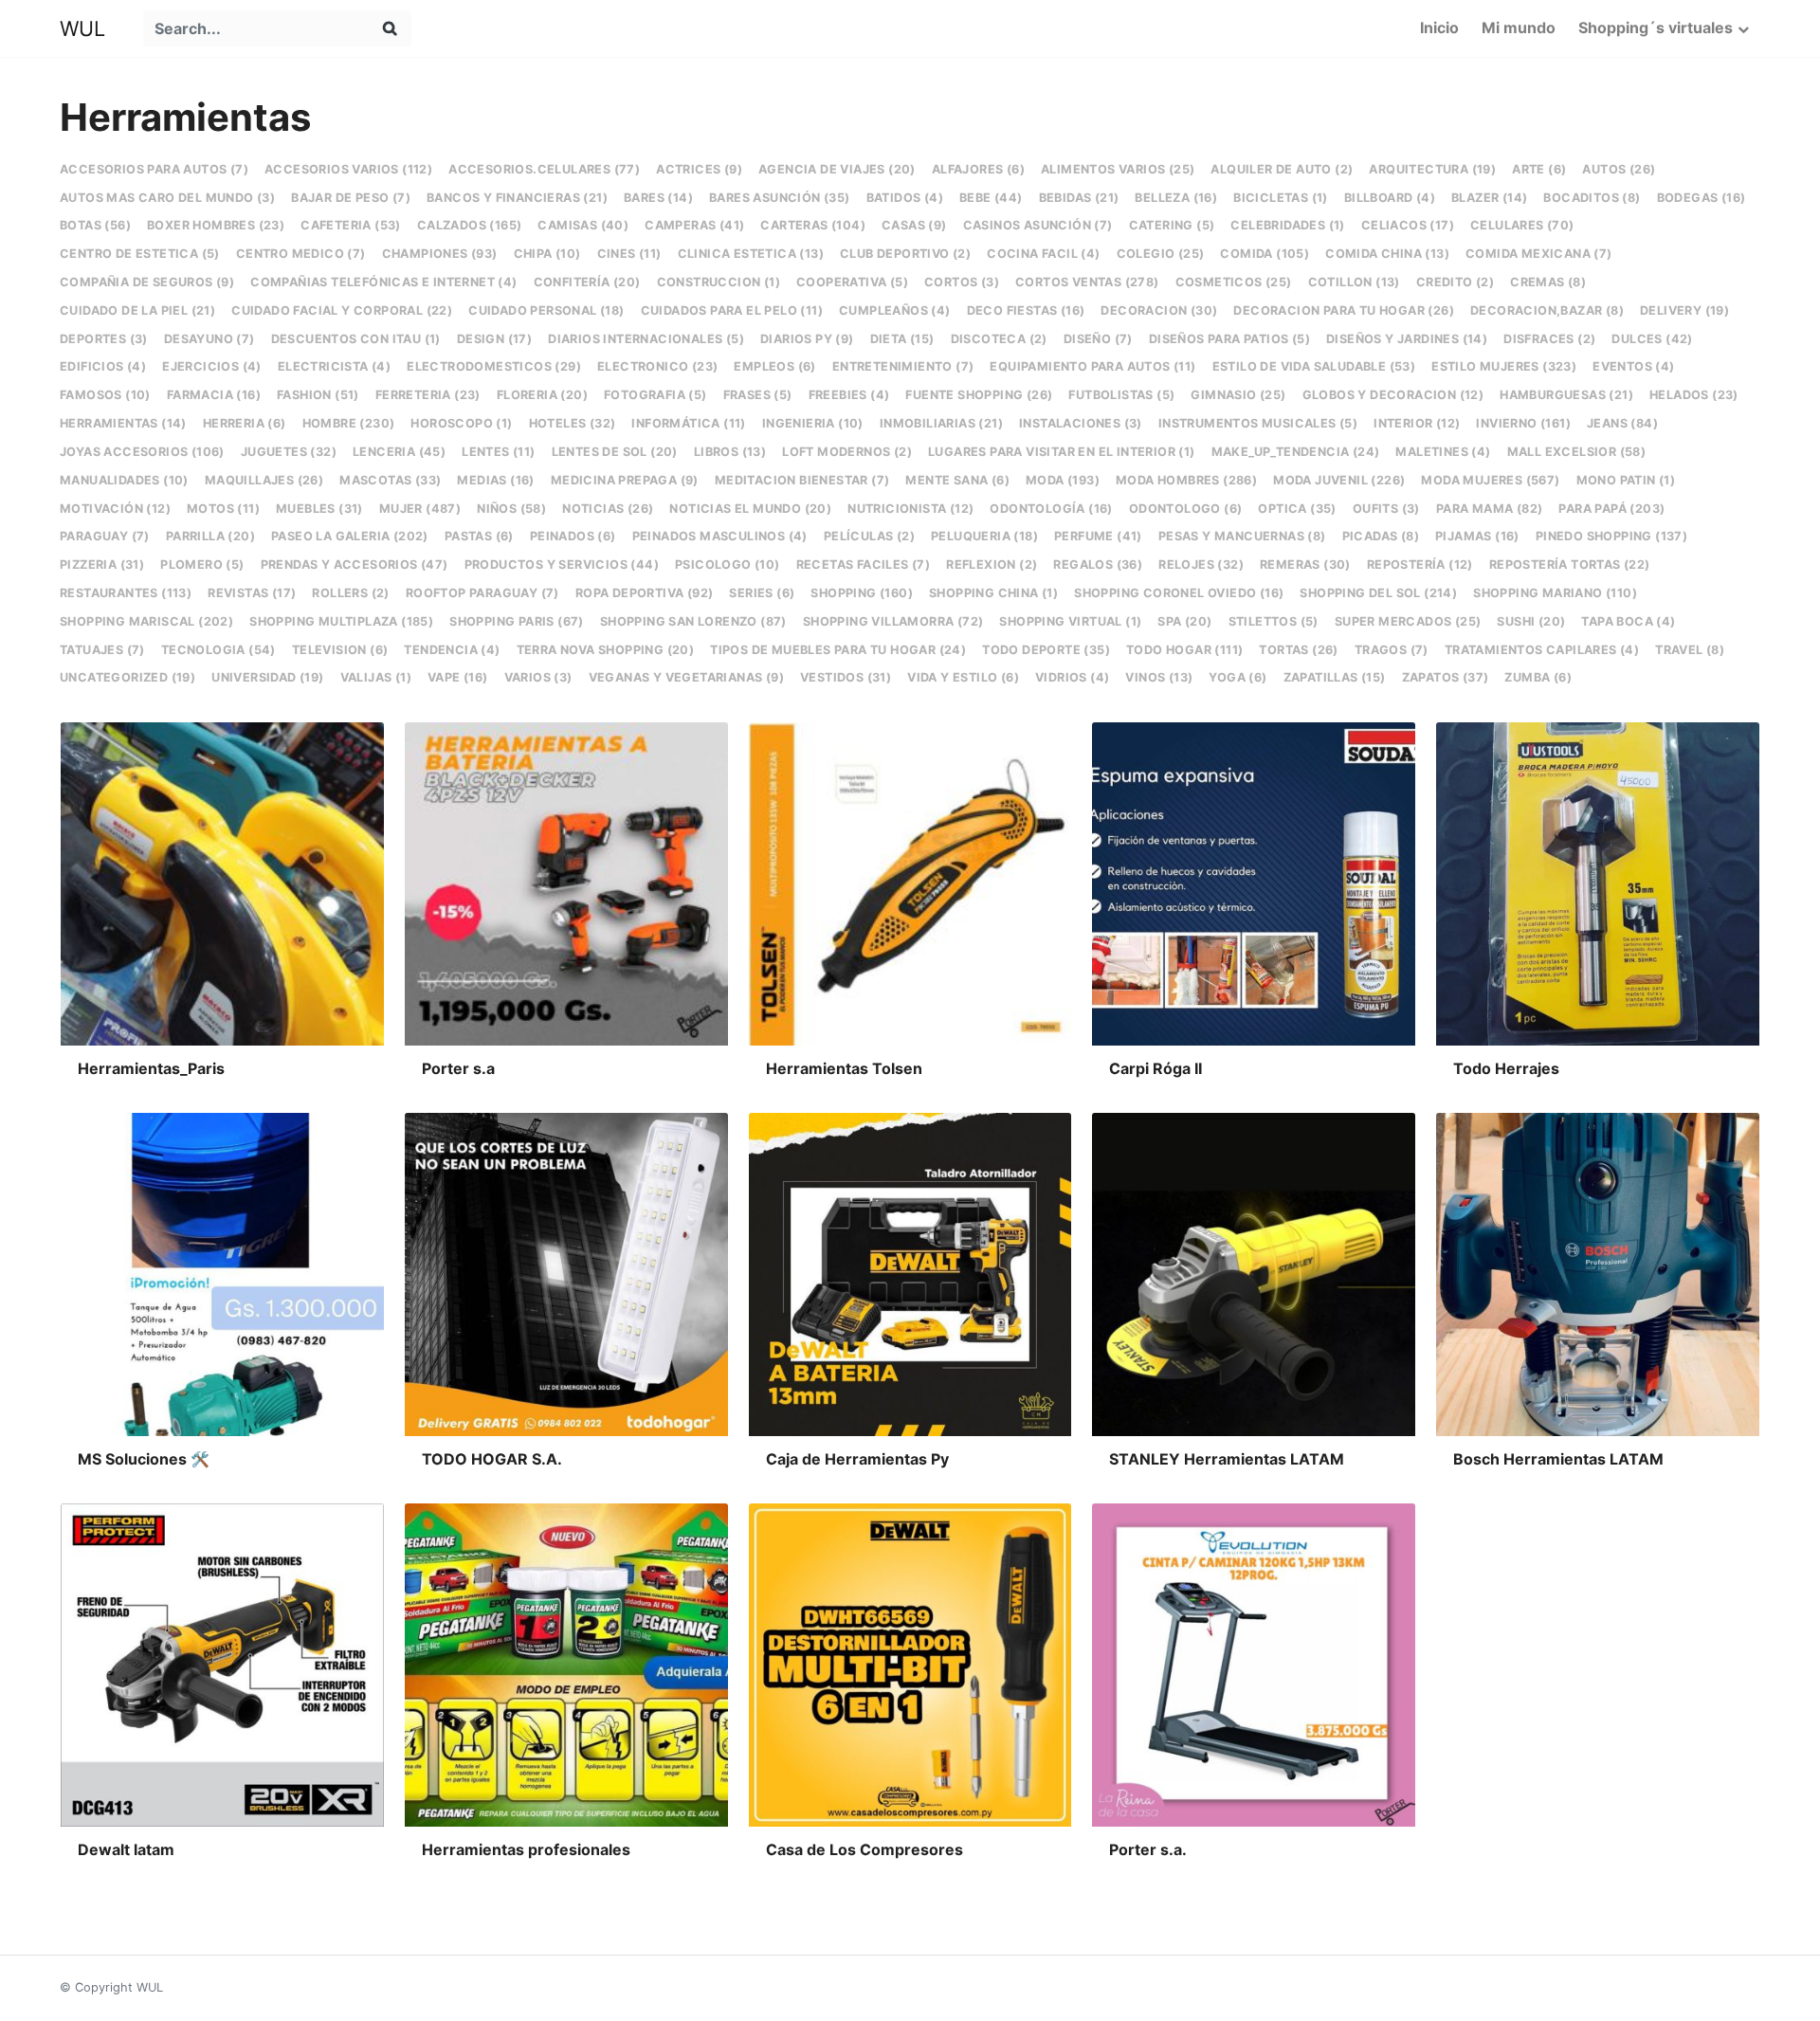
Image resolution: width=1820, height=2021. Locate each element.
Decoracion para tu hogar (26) (1344, 310)
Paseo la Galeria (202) (350, 536)
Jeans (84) (1622, 423)
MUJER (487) (420, 509)
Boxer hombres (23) (216, 225)
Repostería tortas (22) (1570, 564)
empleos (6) (774, 366)
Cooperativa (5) (852, 282)
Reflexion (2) (992, 564)
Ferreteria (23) (428, 395)
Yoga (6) (1238, 677)
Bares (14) (658, 198)
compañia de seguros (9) (147, 282)
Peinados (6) (573, 536)
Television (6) (340, 650)
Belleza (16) (1176, 198)
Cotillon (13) (1354, 282)
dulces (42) (1652, 339)
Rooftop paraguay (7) (482, 593)
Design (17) (494, 339)
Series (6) (762, 593)
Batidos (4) (905, 198)
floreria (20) (542, 395)
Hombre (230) (349, 423)
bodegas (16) (1702, 198)
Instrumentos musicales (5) (1258, 423)
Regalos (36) (1098, 564)
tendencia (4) (452, 650)
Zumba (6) (1538, 677)
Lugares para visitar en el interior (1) (1062, 452)
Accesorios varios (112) (348, 169)
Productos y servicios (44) (562, 564)
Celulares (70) (1522, 225)
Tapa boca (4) (1628, 621)
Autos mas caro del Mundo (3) (167, 198)
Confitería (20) (587, 282)
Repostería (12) (1420, 564)
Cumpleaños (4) (895, 310)
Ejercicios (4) (212, 366)
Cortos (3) (962, 282)
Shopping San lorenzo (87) (693, 621)
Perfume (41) (1098, 536)
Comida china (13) (1387, 254)
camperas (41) (694, 225)
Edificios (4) (103, 366)
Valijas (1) (376, 677)
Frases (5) (758, 395)
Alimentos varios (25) (1118, 169)
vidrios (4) (1072, 677)
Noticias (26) (608, 509)
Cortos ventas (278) (1087, 282)
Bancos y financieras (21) (517, 198)
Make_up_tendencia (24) (1296, 452)
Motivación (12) (115, 509)
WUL (82, 28)
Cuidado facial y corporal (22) (342, 310)
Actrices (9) (699, 169)
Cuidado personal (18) (546, 310)
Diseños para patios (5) (1229, 339)
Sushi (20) (1531, 621)
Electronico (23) (657, 366)
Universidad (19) (267, 677)
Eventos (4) (1633, 366)
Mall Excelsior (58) (1577, 452)
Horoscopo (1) (461, 423)
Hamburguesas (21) (1566, 395)
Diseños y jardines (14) (1407, 339)
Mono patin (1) (1626, 480)
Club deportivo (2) (905, 254)
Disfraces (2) (1549, 339)
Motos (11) (223, 509)
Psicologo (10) (728, 564)
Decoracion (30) (1159, 310)
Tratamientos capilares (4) (1542, 650)
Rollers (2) (350, 593)
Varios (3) (538, 677)
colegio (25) (1161, 254)
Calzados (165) (470, 225)
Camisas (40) (583, 225)
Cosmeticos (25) (1234, 282)
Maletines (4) (1443, 452)
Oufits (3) (1386, 509)
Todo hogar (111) (1184, 650)
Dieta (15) (902, 339)
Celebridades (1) (1287, 225)
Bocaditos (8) (1592, 198)
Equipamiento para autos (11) (1092, 366)
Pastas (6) (479, 536)
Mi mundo (1519, 27)
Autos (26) (1619, 169)
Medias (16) (495, 480)
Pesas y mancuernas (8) (1242, 536)
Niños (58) (511, 509)
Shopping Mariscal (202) (146, 621)
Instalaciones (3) (1081, 423)
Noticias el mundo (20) (750, 509)
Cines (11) (629, 254)
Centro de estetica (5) (140, 254)
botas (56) (95, 225)
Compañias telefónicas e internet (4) (383, 282)
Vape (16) (458, 677)
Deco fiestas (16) (1026, 310)
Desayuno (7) (209, 339)
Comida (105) (1265, 254)
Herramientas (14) (123, 423)
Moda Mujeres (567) (1490, 480)
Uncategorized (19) (127, 677)
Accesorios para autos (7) (154, 169)
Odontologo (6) (1186, 509)
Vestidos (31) (846, 677)
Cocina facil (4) (1043, 254)
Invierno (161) (1523, 423)
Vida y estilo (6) (963, 677)
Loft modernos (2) (847, 452)
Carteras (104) (813, 225)
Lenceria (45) (399, 452)
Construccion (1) (719, 282)
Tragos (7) (1392, 650)
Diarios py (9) (807, 339)
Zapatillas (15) (1335, 677)
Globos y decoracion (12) (1393, 395)
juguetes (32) (289, 452)
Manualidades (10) (124, 480)
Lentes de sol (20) (615, 452)
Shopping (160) (862, 593)
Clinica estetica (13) (751, 254)
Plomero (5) (202, 564)
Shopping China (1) (993, 593)
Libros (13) (730, 452)
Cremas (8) (1548, 282)
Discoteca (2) (999, 339)
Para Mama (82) (1490, 509)
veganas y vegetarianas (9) (686, 677)
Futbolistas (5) (1121, 395)
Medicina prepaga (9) (625, 480)
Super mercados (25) (1408, 621)
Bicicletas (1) (1281, 198)
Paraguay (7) (105, 536)
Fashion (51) (318, 395)
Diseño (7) (1098, 339)
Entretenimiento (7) (903, 366)
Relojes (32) (1201, 564)
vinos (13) (1159, 677)
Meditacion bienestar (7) (802, 480)
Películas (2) (869, 536)
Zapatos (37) (1446, 677)
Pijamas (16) (1477, 536)
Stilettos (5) (1274, 621)
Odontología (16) (1051, 509)
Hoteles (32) (573, 423)
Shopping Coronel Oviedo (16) (1179, 593)
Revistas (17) (252, 593)
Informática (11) (688, 423)
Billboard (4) (1390, 198)
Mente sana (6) (957, 480)
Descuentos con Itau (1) (356, 339)
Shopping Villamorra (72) (893, 621)
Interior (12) (1417, 423)
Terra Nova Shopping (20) (606, 650)
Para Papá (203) (1611, 509)
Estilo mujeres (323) (1504, 366)
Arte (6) (1539, 169)
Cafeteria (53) (351, 225)
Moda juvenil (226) (1339, 480)
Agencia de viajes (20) (837, 169)
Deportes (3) (104, 339)
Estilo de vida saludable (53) (1314, 366)
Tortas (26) (1298, 650)
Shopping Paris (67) (517, 621)
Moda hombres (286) (1186, 480)
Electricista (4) (334, 366)
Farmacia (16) (214, 395)
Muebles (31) (319, 509)
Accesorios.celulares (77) (544, 169)
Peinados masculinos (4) (720, 536)
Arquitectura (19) (1432, 169)
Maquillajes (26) (264, 480)
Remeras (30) (1305, 564)
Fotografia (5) (655, 395)
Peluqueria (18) (984, 536)
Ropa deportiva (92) (645, 593)
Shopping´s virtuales (1656, 27)
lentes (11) (498, 452)
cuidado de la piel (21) (137, 310)
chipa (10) (547, 254)
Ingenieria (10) (813, 423)
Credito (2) (1455, 282)
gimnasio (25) (1238, 395)
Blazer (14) (1489, 198)
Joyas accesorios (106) (142, 452)
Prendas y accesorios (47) (355, 564)
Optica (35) (1297, 509)
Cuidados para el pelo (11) (732, 310)
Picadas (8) (1381, 536)
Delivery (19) (1684, 310)
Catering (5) (1172, 225)
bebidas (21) (1079, 198)
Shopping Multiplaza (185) (341, 621)
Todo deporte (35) (1046, 650)
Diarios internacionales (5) (646, 339)
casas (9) (914, 225)
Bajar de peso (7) (351, 198)
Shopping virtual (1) (1070, 621)
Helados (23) (1694, 395)
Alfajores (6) (978, 169)
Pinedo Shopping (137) (1611, 536)
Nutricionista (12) (910, 509)
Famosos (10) (105, 395)
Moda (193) (1063, 480)
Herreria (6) (245, 423)
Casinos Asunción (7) (1038, 225)
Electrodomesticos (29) (494, 366)
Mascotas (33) (390, 480)
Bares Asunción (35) (780, 198)
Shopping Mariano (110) (1555, 593)
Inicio (1439, 27)
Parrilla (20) (210, 536)
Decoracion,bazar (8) (1547, 310)
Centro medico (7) (301, 254)
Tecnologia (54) (218, 650)
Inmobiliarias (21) (941, 423)
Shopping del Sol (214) (1378, 593)
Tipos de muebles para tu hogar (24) (838, 650)
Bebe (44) (991, 198)
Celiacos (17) (1408, 225)
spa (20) (1184, 621)
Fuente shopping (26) (979, 395)
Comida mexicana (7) (1539, 254)
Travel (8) (1690, 650)
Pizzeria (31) (102, 564)
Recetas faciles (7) (864, 564)
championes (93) (440, 254)
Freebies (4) (849, 395)
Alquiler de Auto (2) (1282, 169)
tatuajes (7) (102, 650)
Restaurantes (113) (126, 593)
